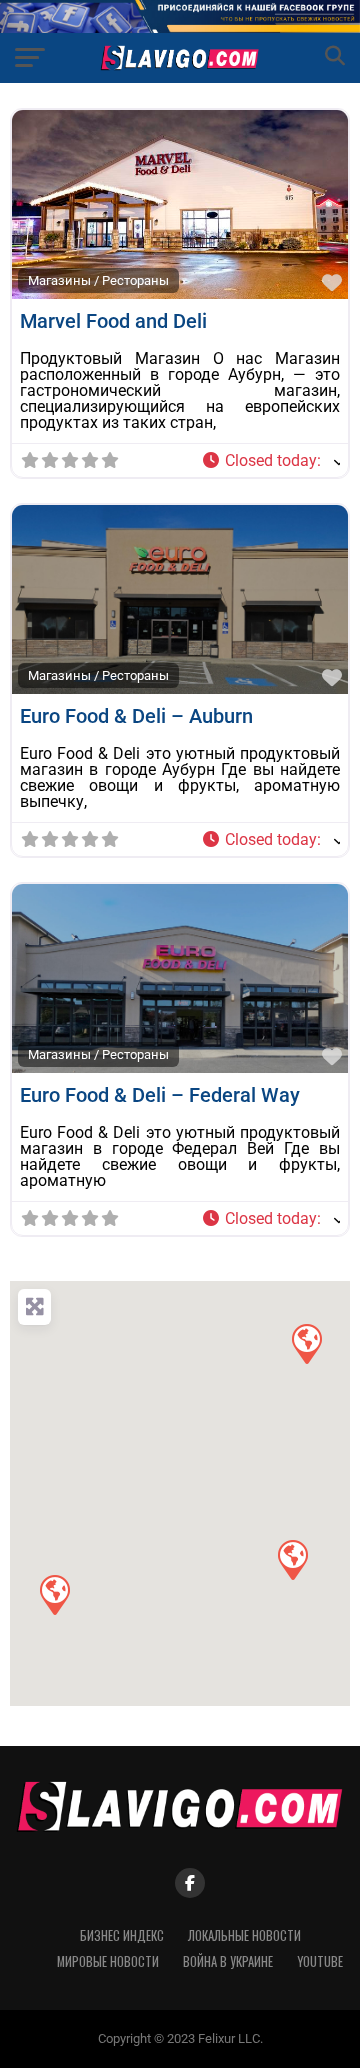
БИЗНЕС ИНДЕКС (122, 1935)
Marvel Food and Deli (113, 321)
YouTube (320, 1961)
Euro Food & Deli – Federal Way (160, 1095)
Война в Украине (228, 1961)
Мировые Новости (108, 1961)
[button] (270, 460)
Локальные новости (244, 1935)
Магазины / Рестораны (98, 280)
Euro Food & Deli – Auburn (136, 716)
